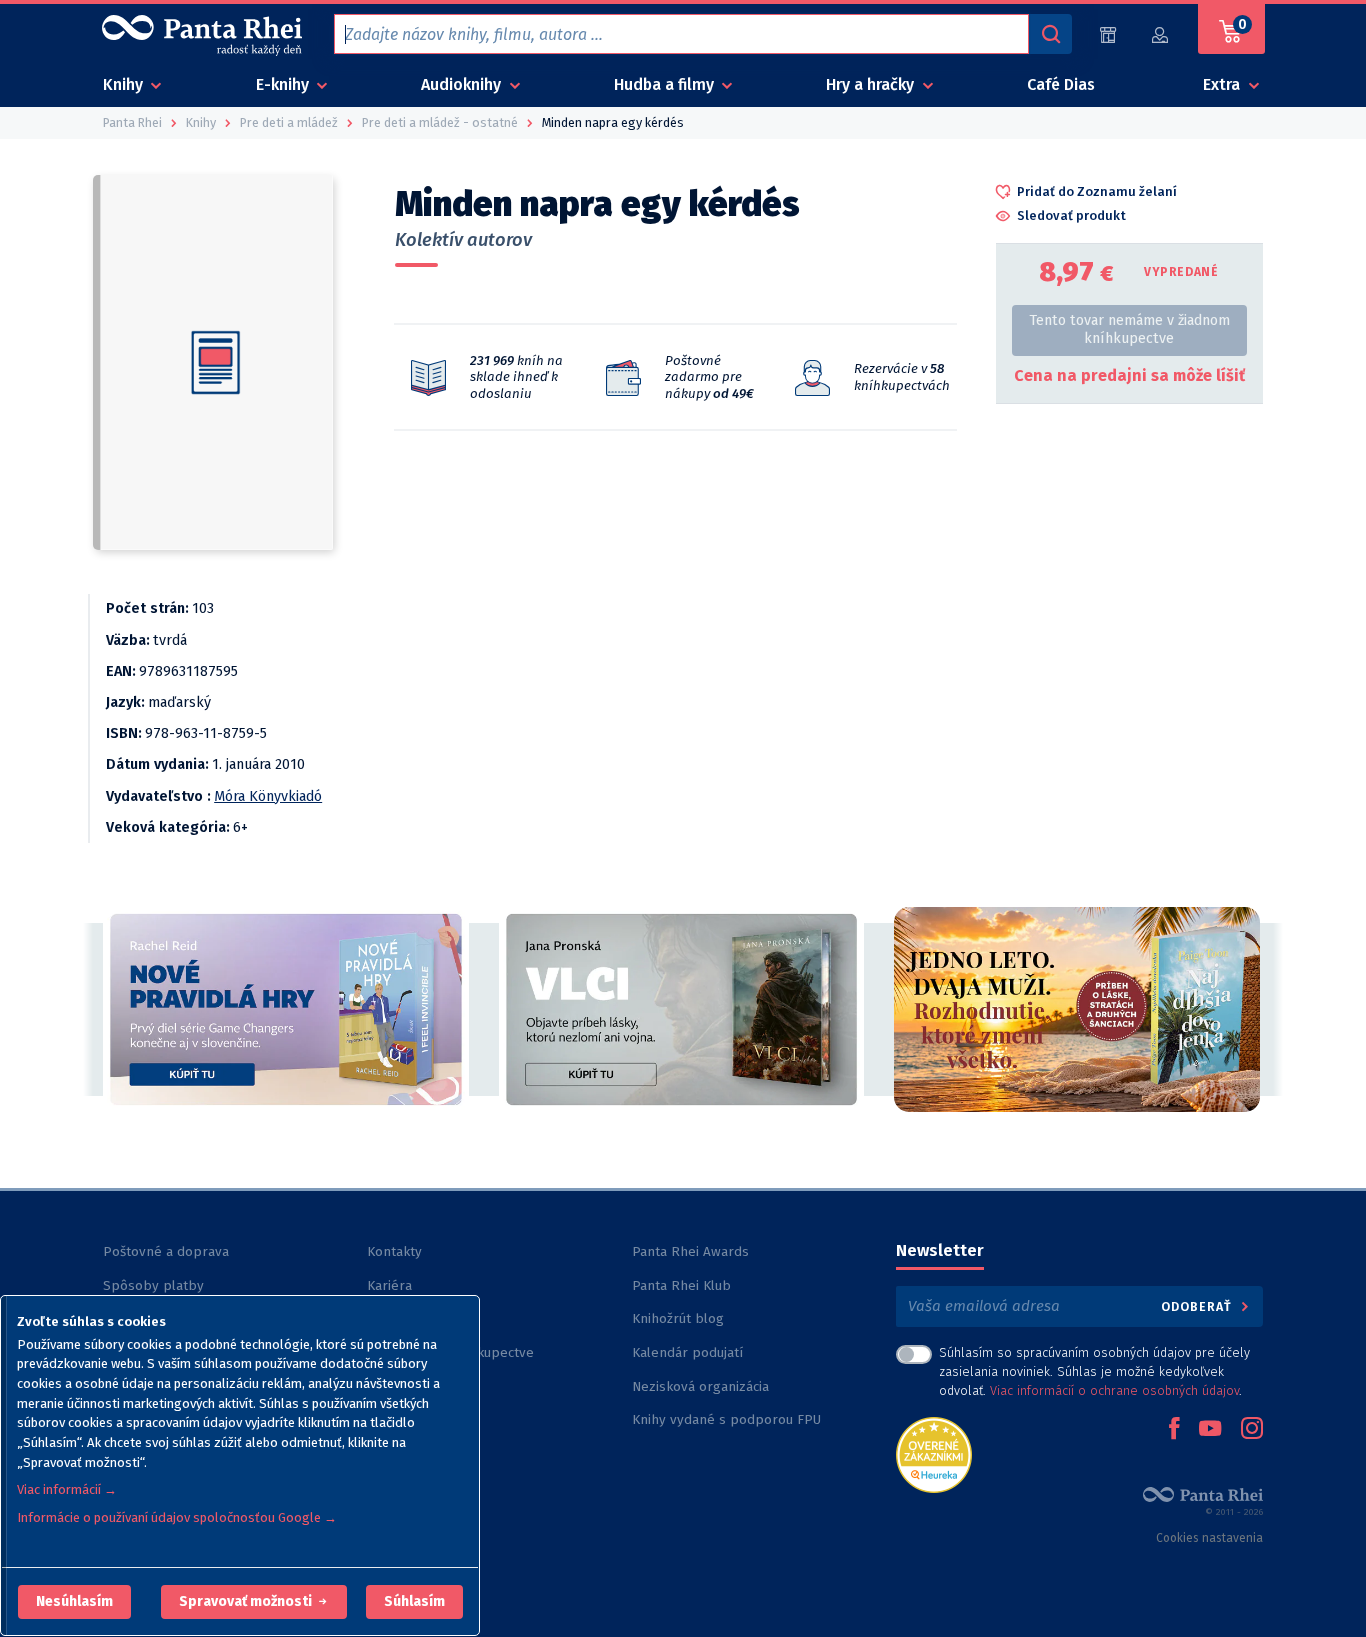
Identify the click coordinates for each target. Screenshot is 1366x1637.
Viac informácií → (67, 1489)
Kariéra (389, 1285)
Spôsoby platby (153, 1285)
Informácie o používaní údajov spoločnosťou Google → (177, 1517)
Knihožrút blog (678, 1318)
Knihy (125, 84)
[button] (74, 1602)
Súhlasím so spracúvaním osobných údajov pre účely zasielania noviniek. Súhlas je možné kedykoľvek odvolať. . (1094, 1371)
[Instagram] (1252, 1430)
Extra (1223, 84)
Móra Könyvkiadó (268, 796)
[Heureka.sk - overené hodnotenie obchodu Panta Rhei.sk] (934, 1453)
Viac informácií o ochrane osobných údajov (1114, 1390)
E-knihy (284, 84)
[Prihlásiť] (1161, 34)
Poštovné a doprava (166, 1251)
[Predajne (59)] (1108, 34)
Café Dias (1061, 84)
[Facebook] (1174, 1430)
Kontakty (394, 1251)
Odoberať (1198, 1306)
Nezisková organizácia (700, 1386)
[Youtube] (1210, 1430)
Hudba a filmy (666, 84)
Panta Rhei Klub (681, 1285)
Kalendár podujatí (687, 1352)
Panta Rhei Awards (690, 1251)
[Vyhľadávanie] (1050, 34)
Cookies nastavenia (1209, 1538)
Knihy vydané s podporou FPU (726, 1419)
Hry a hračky (872, 84)
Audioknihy (463, 84)
